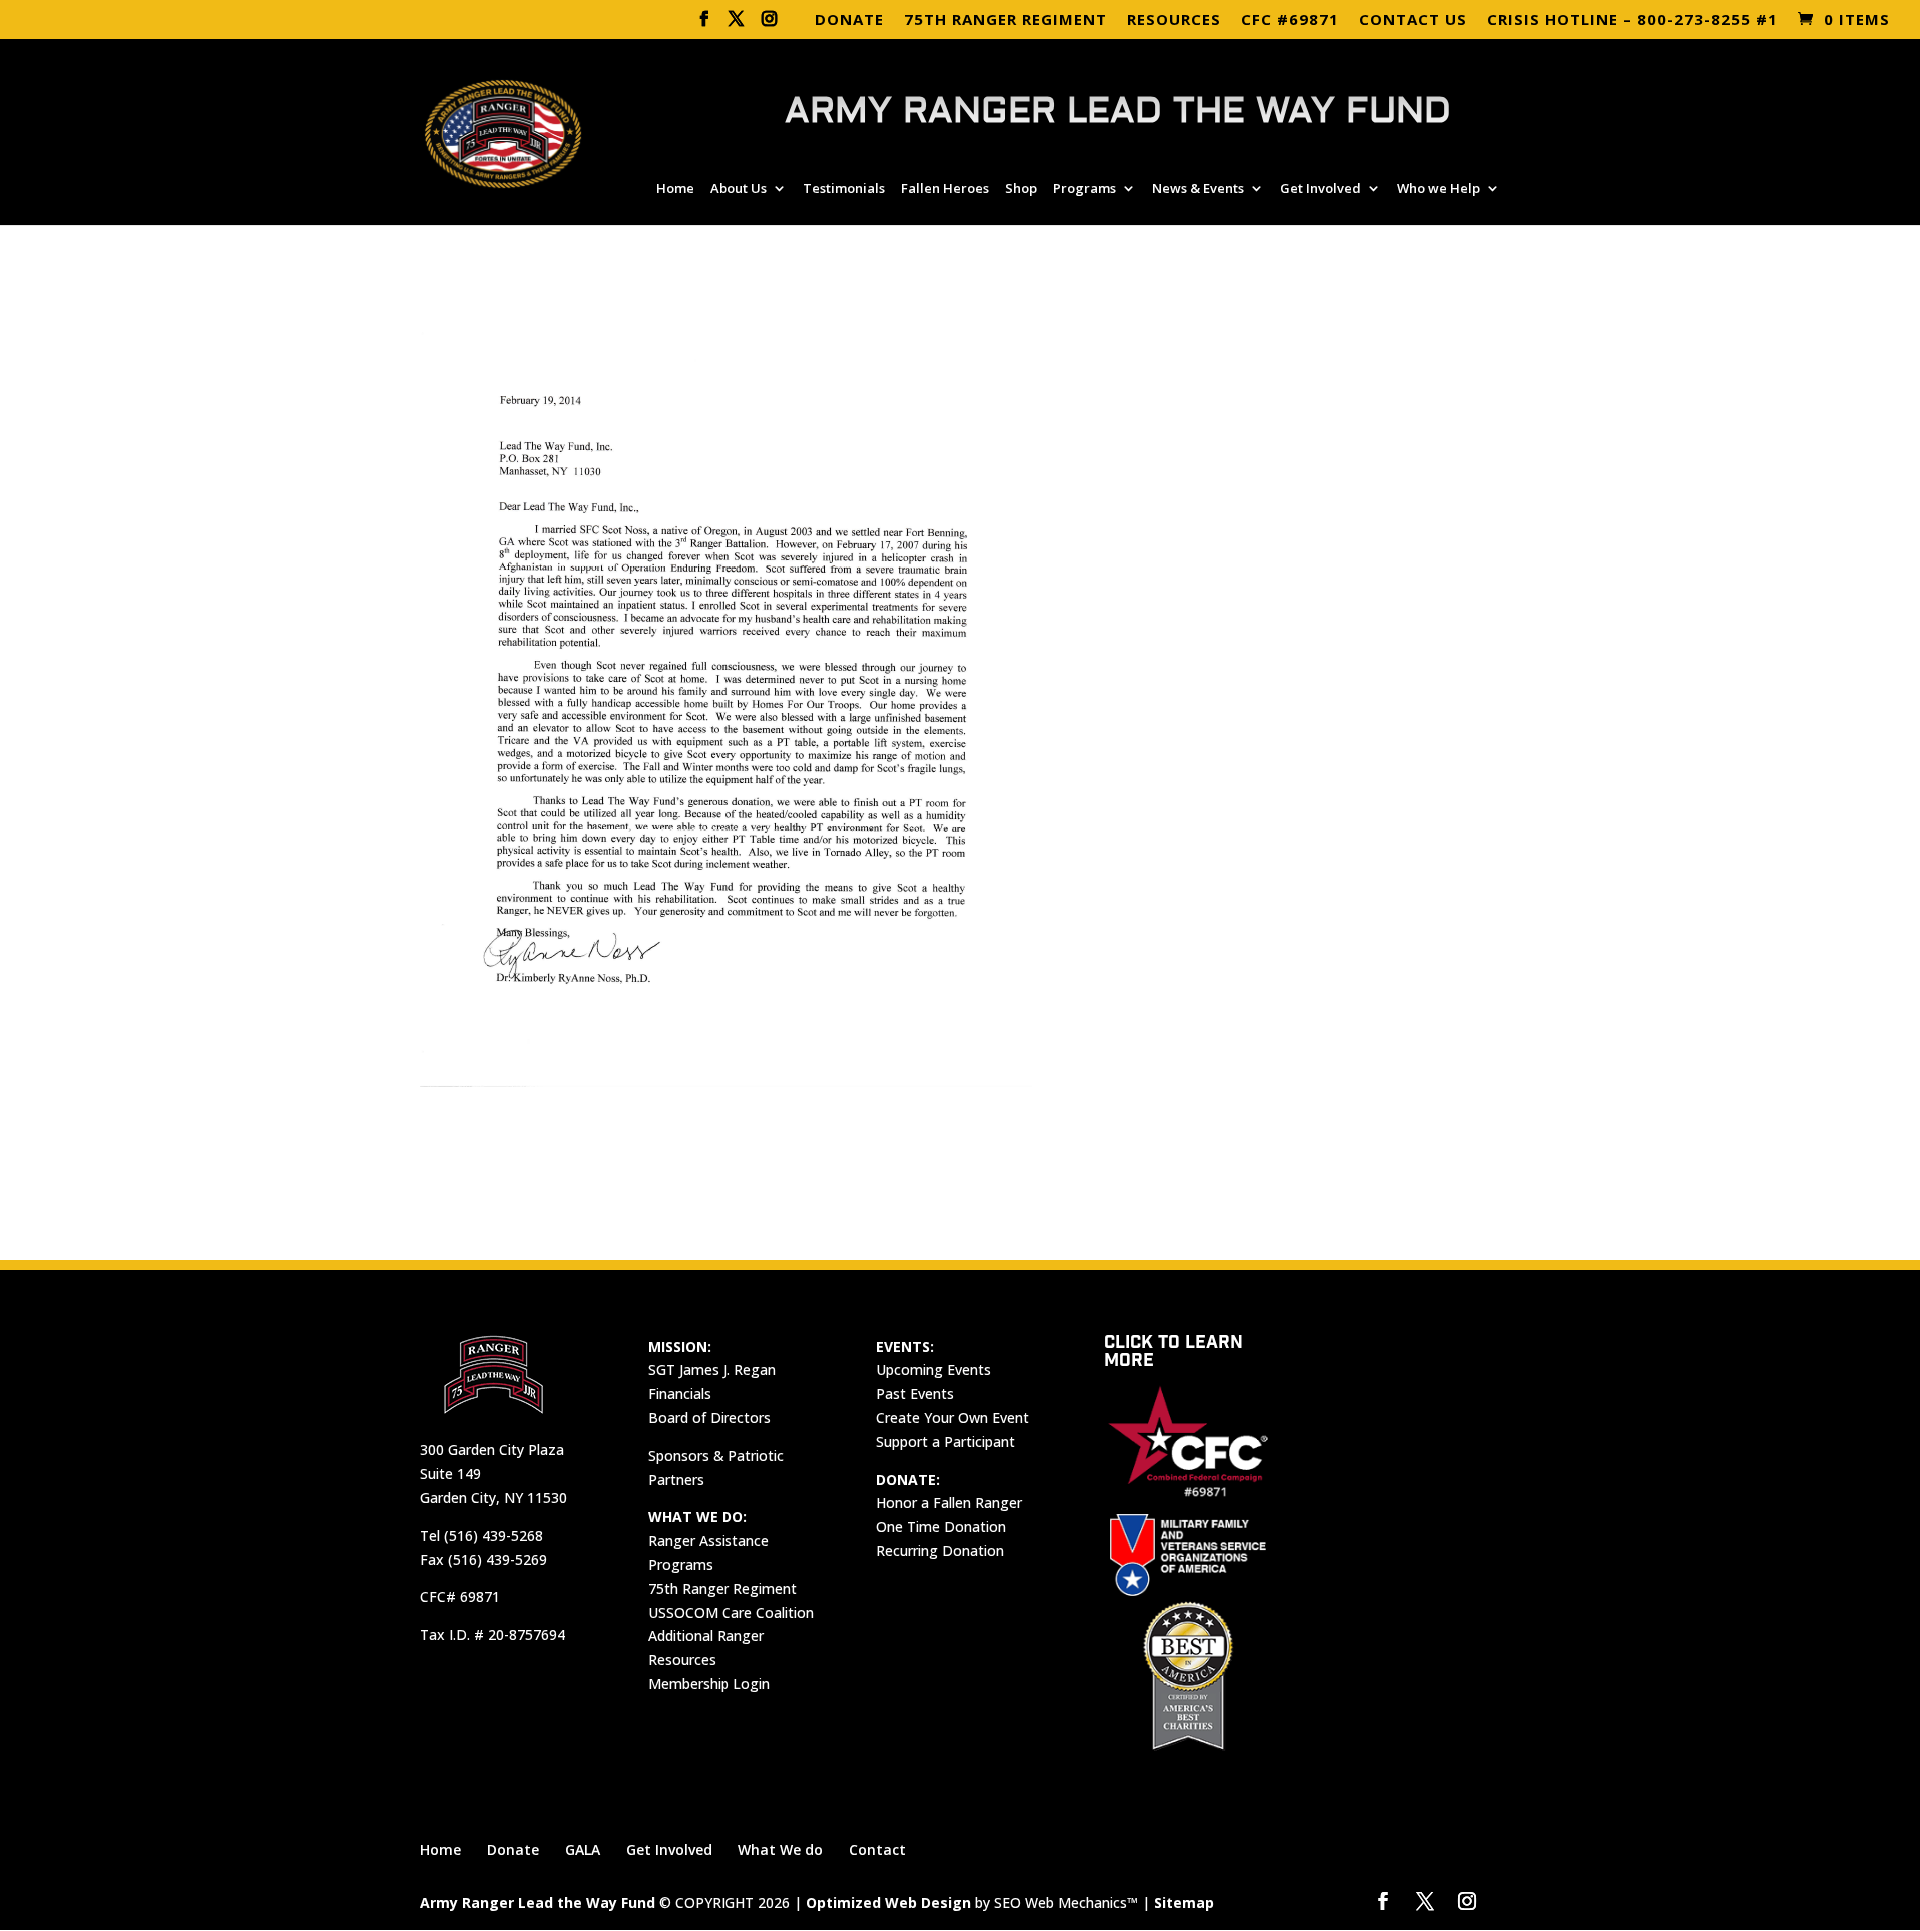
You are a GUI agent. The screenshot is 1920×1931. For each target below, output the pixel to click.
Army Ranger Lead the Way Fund (537, 1902)
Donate (513, 1849)
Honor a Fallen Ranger (949, 1502)
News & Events (1198, 189)
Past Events (915, 1393)
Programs (1084, 189)
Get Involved (1320, 189)
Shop (1021, 189)
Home (675, 189)
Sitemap (1184, 1902)
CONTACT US (1413, 20)
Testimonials (844, 189)
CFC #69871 (1290, 20)
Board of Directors (709, 1417)
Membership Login (709, 1683)
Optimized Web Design (888, 1902)
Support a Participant (945, 1441)
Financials (679, 1393)
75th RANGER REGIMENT (1005, 20)
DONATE (849, 20)
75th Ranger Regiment (722, 1588)
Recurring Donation (940, 1550)
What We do (780, 1849)
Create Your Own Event (952, 1417)
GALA (582, 1849)
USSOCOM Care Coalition (731, 1612)
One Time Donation (941, 1526)
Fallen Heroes (945, 189)
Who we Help (1438, 189)
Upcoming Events (933, 1369)
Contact (877, 1849)
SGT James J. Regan (712, 1369)
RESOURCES (1174, 20)
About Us (738, 189)
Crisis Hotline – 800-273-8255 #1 (1632, 20)
